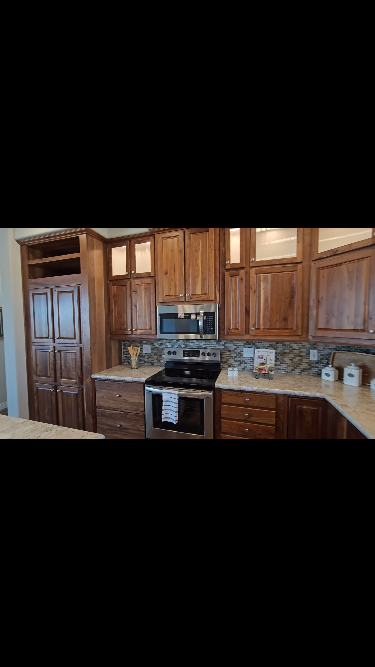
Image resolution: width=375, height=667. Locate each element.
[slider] (186, 650)
